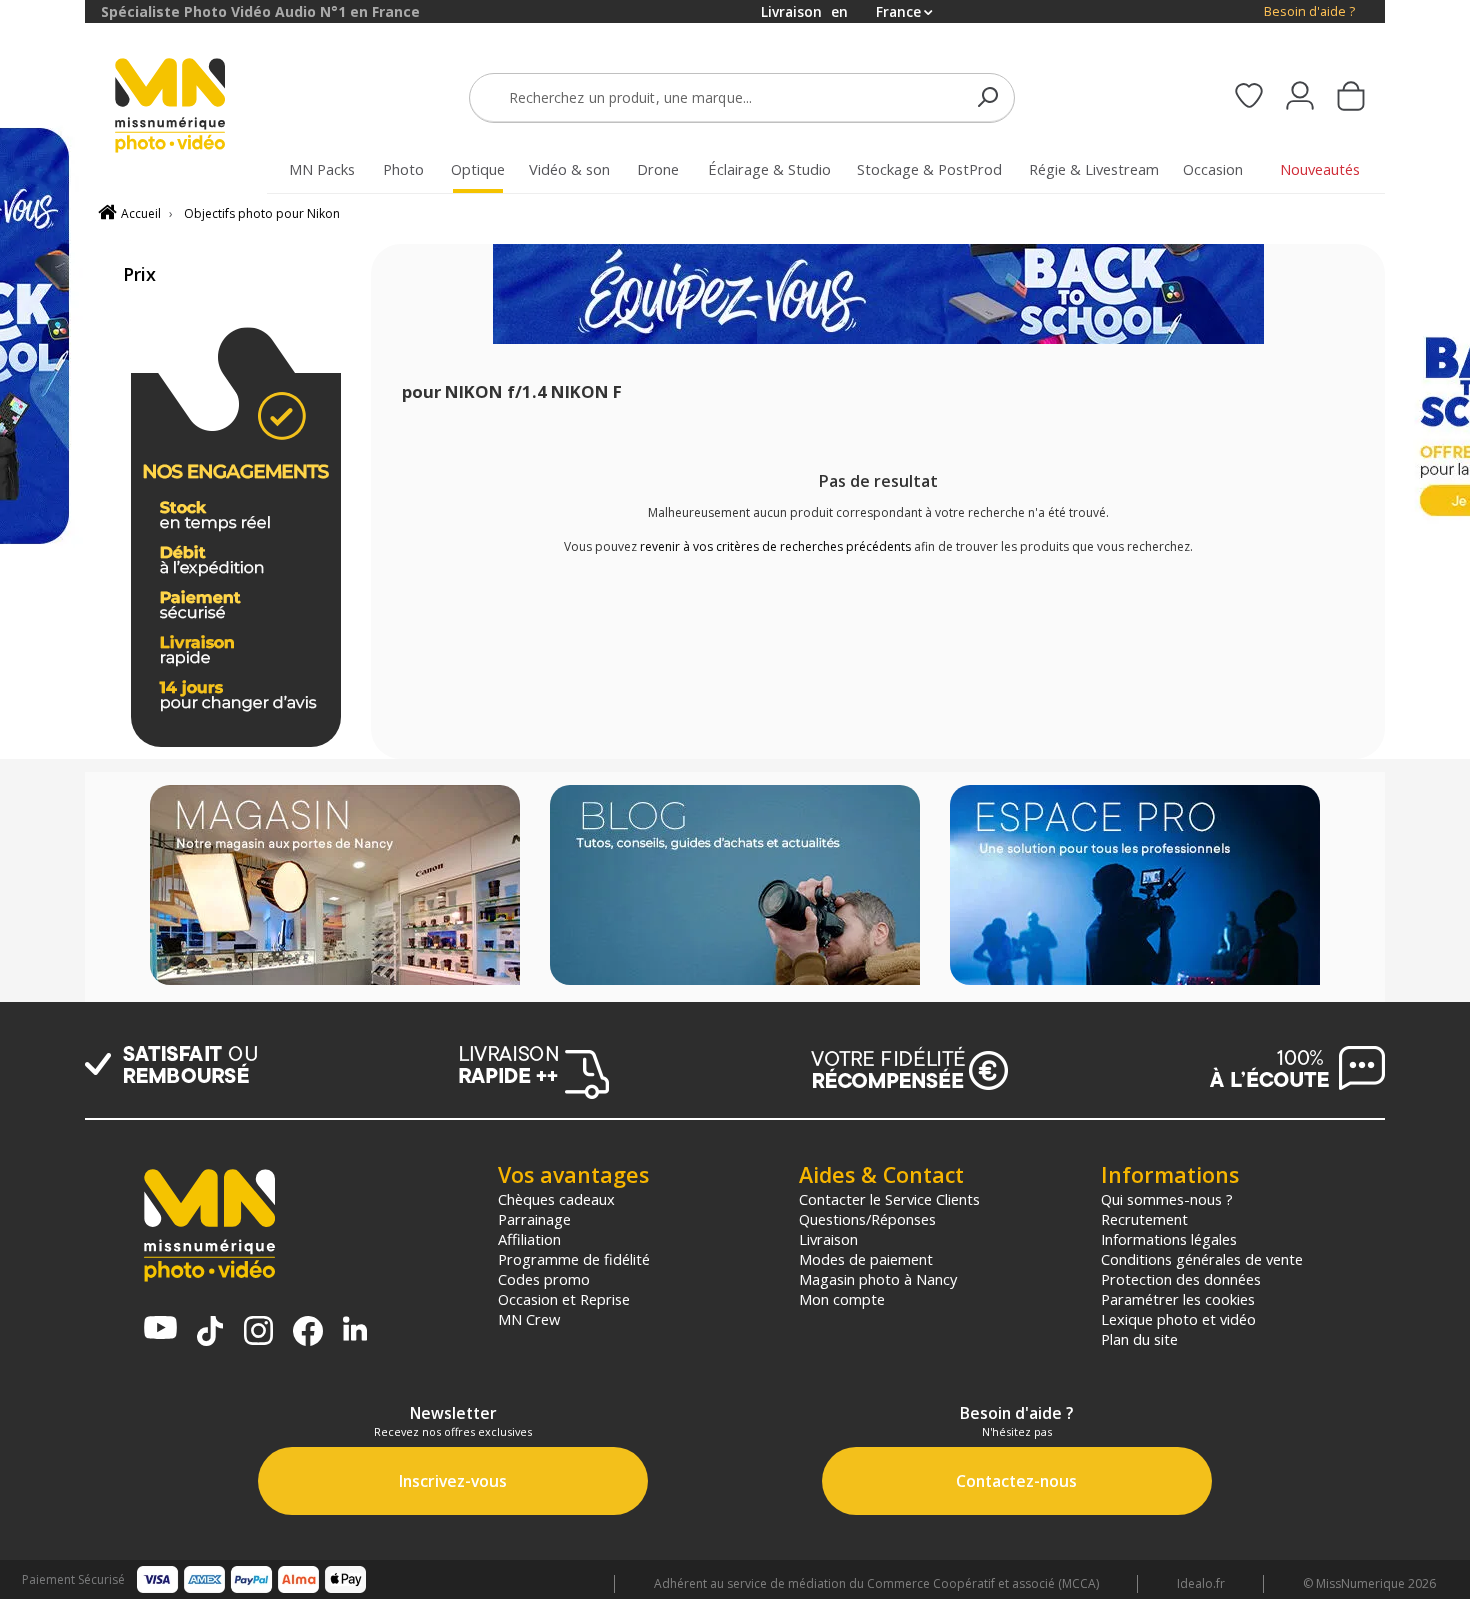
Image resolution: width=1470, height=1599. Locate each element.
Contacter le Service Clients (889, 1199)
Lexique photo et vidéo (1178, 1319)
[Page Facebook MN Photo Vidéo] (308, 1333)
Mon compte (842, 1299)
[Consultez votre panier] (1351, 98)
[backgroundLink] (42, 799)
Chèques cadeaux (556, 1199)
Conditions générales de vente (1202, 1259)
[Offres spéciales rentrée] (878, 339)
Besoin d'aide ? (1309, 11)
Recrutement (1144, 1219)
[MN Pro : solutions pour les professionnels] (1135, 887)
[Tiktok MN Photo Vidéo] (210, 1333)
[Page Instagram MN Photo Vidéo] (258, 1332)
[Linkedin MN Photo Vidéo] (355, 1330)
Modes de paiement (866, 1259)
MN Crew (529, 1319)
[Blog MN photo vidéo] (735, 887)
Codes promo (544, 1279)
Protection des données (1181, 1279)
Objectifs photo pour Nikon (262, 213)
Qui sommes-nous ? (1167, 1199)
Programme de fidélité (574, 1259)
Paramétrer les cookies (1178, 1299)
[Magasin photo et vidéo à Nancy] (335, 887)
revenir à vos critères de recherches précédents (775, 546)
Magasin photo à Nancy (878, 1279)
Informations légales (1169, 1239)
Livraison (828, 1239)
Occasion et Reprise (564, 1299)
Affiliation (529, 1239)
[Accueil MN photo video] (193, 107)
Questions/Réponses (867, 1219)
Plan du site (1139, 1339)
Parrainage (534, 1219)
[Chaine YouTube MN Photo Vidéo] (160, 1329)
